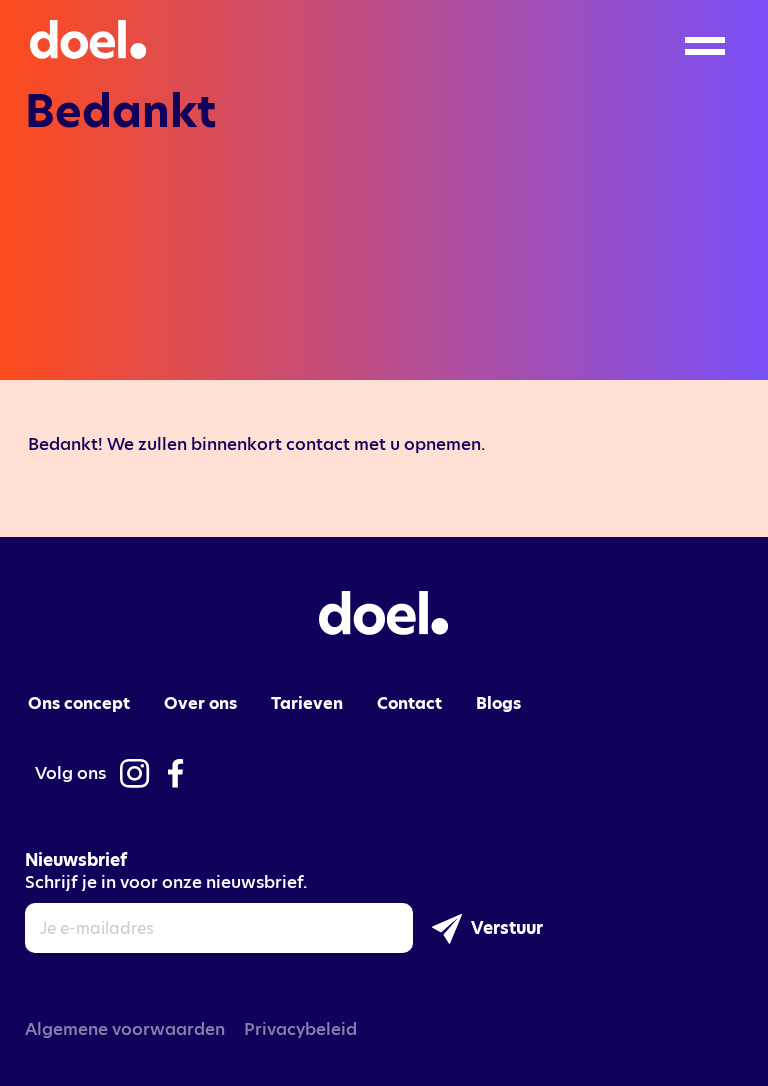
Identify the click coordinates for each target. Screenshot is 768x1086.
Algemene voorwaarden (125, 1029)
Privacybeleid (300, 1029)
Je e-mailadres (97, 929)
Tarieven (307, 703)
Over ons (200, 703)
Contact (409, 703)
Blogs (498, 703)
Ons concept (79, 703)
